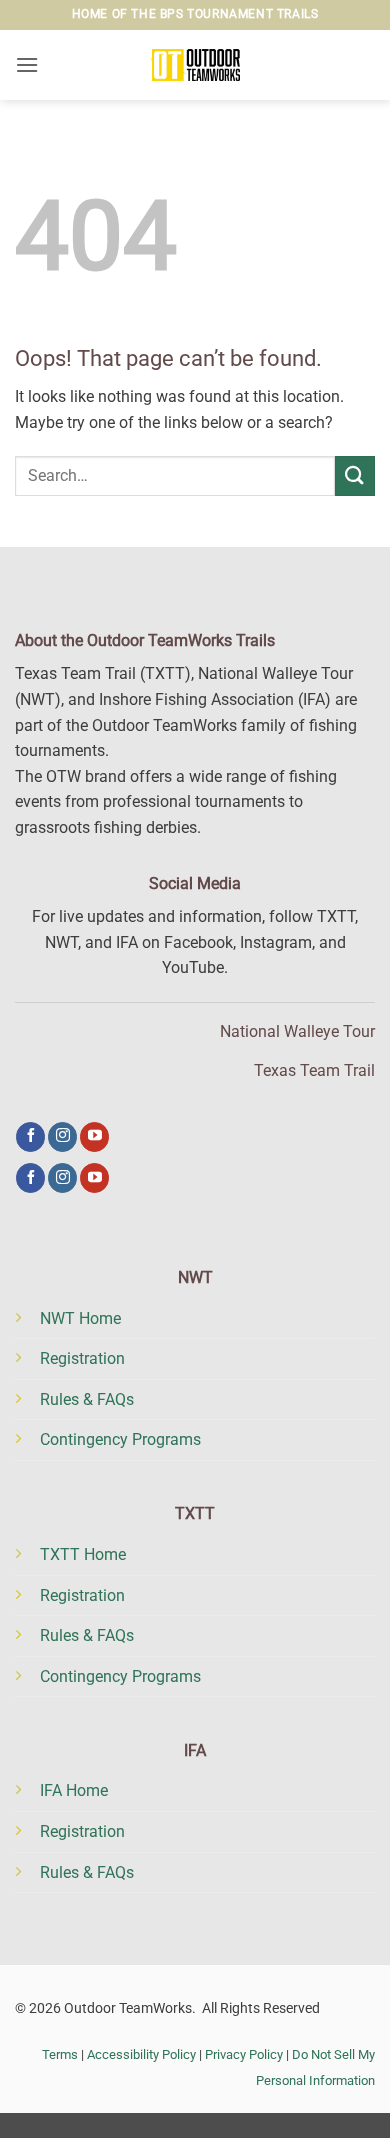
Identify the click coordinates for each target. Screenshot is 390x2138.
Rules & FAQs (87, 1399)
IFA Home (74, 1790)
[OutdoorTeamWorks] (195, 65)
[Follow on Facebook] (30, 1137)
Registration (82, 1358)
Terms (60, 2054)
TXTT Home (83, 1554)
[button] (27, 64)
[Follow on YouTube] (94, 1137)
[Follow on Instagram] (62, 1137)
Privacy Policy (244, 2054)
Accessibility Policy (141, 2054)
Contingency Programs (120, 1439)
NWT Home (80, 1318)
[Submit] (355, 475)
